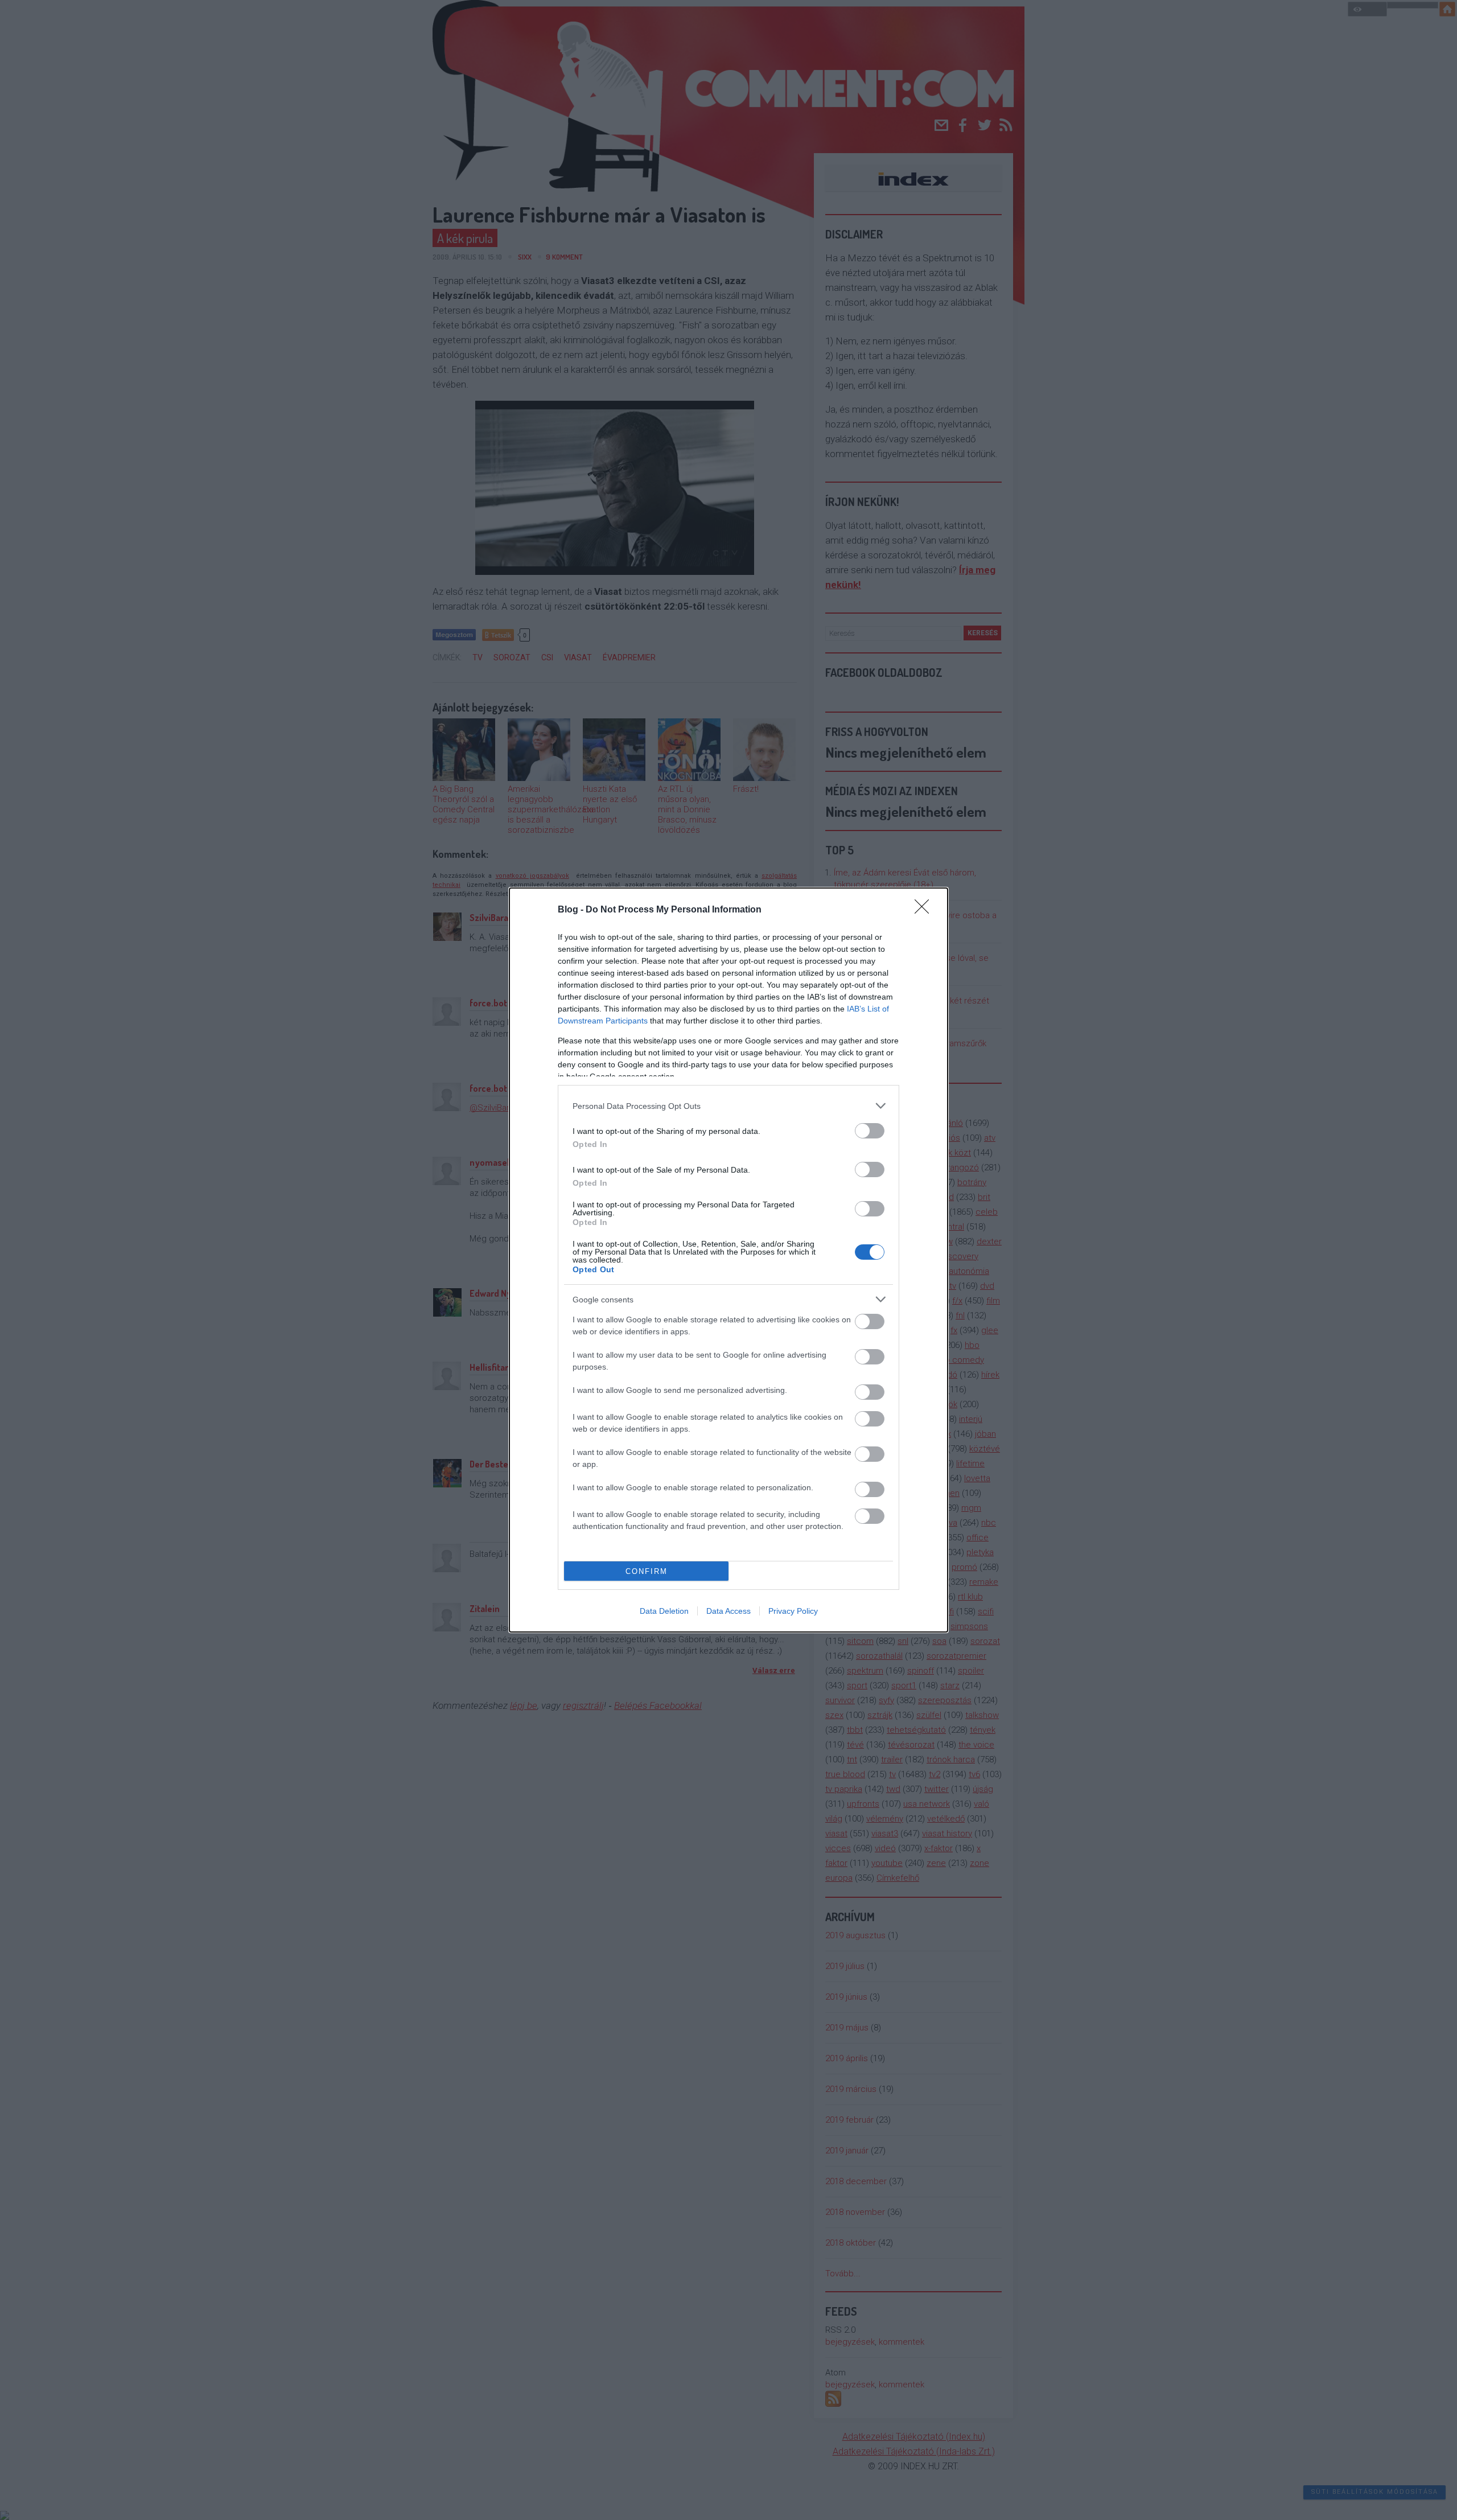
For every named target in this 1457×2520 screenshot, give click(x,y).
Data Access (728, 1611)
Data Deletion (664, 1611)
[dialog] (728, 1260)
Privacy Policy (793, 1611)
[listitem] (728, 1106)
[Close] (925, 910)
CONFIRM (647, 1571)
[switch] (870, 1131)
